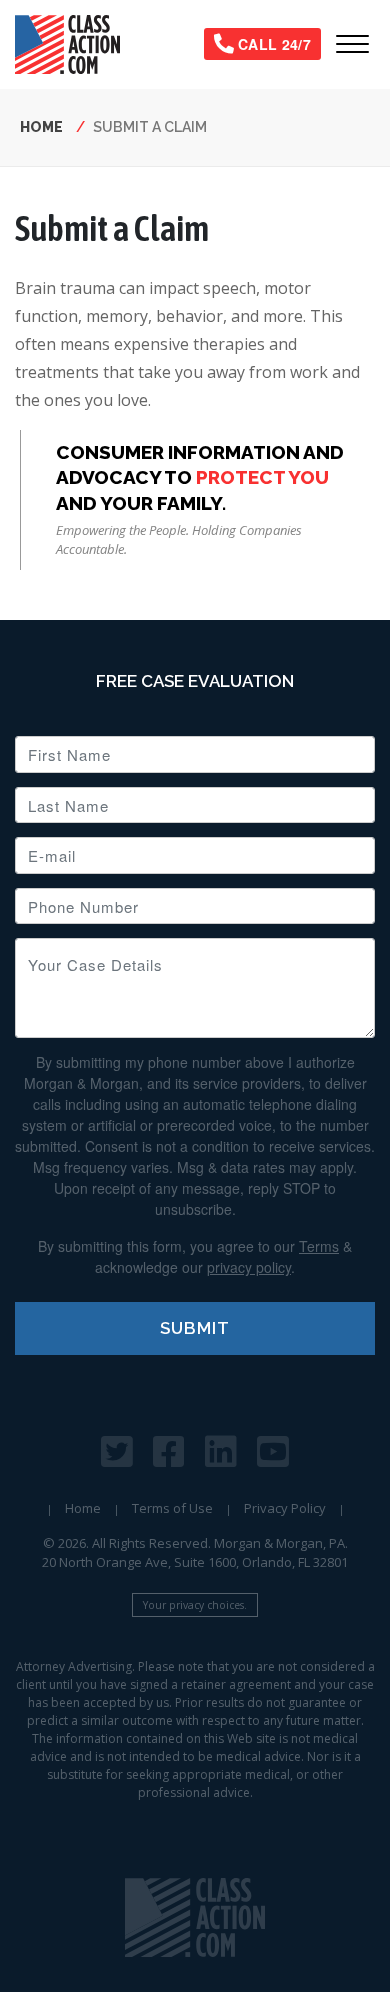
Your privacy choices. (195, 1605)
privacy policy (249, 1267)
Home (41, 127)
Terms (319, 1246)
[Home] (75, 44)
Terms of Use (172, 1508)
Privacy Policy (285, 1508)
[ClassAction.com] (195, 1917)
